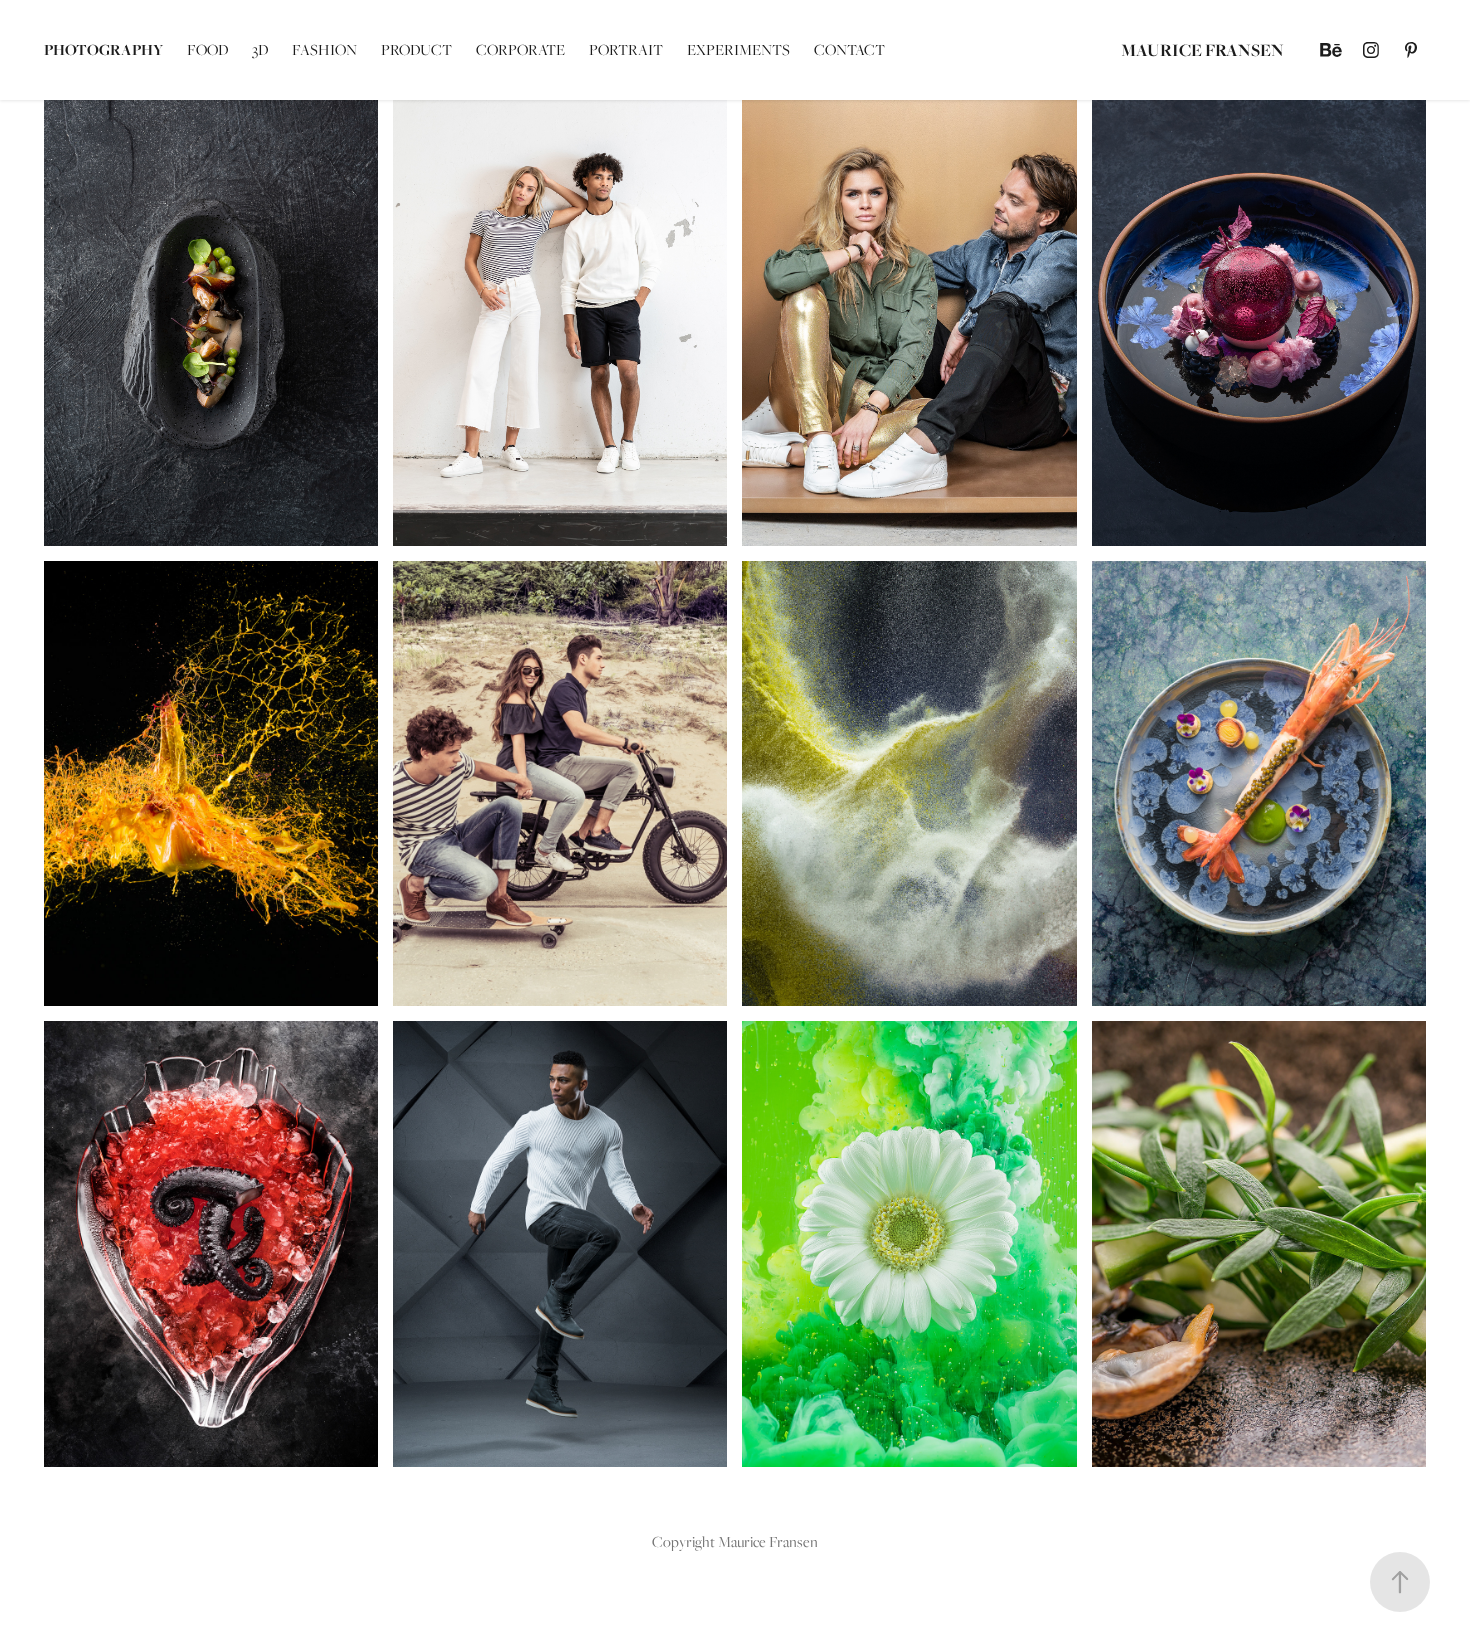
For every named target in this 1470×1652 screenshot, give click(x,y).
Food (207, 49)
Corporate (520, 49)
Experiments (738, 49)
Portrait (626, 49)
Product (416, 49)
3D (260, 49)
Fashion (324, 49)
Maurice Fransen (1202, 49)
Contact (849, 49)
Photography (103, 49)
